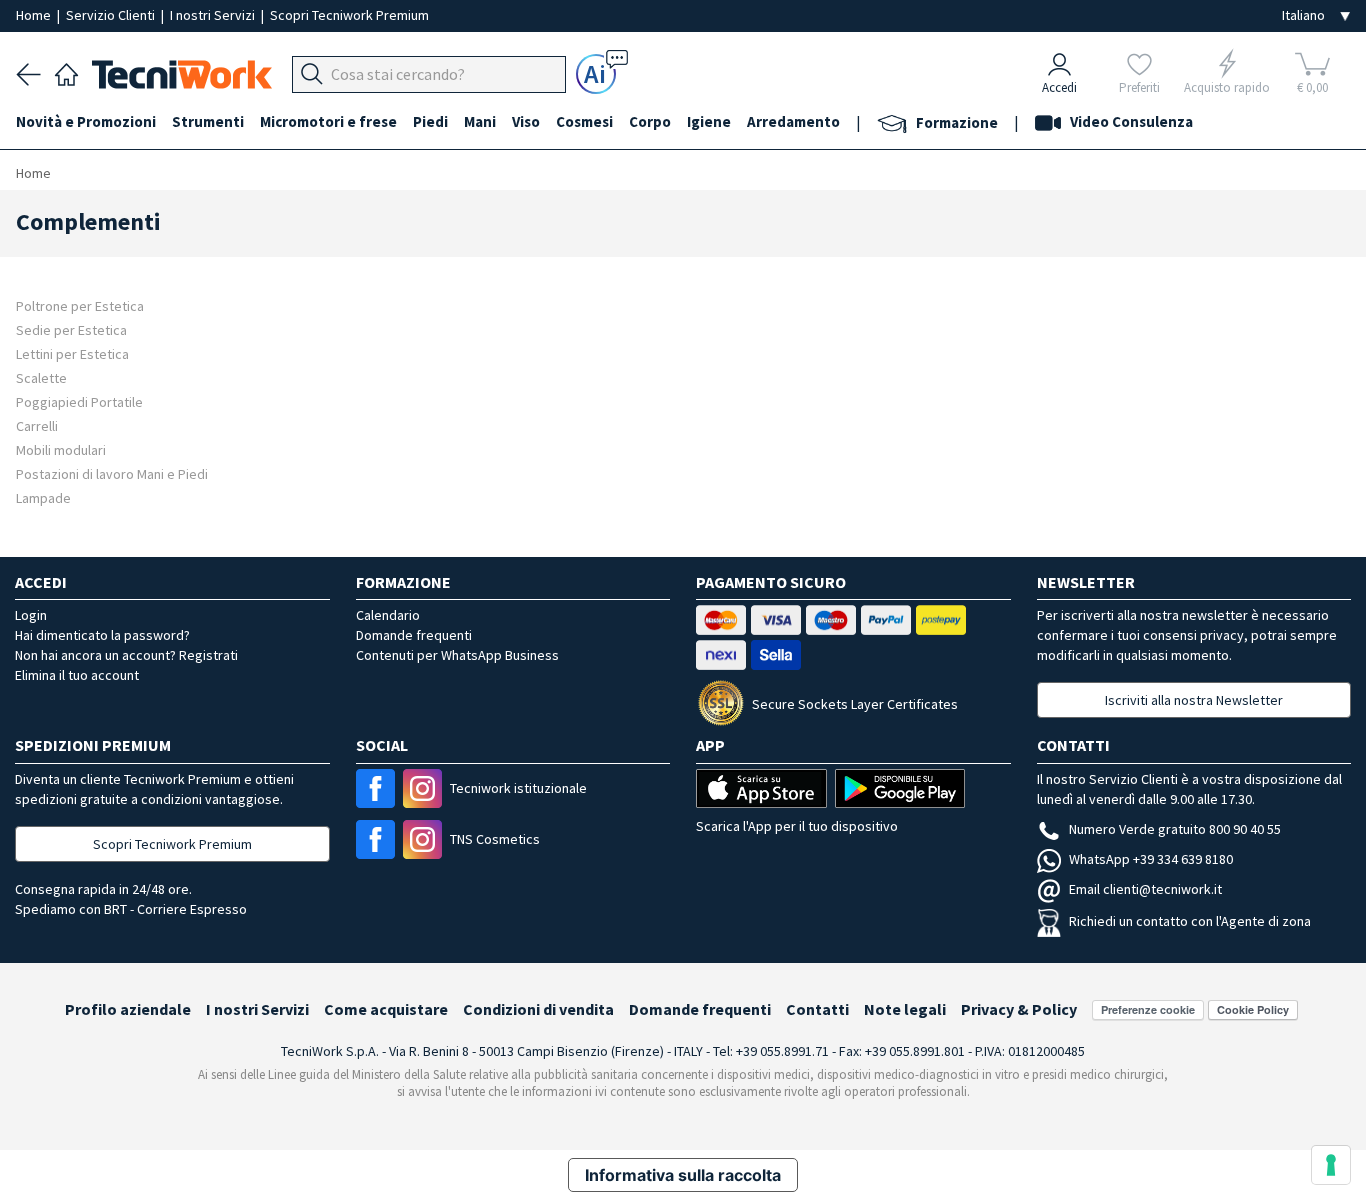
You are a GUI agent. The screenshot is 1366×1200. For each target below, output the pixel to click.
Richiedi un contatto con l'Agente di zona (1190, 921)
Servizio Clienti (112, 15)
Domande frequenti (414, 635)
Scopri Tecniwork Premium (349, 15)
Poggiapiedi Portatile (79, 401)
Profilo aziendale (128, 1009)
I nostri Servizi (214, 15)
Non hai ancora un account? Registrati (126, 655)
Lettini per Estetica (72, 353)
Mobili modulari (61, 449)
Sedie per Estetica (71, 329)
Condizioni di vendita (538, 1009)
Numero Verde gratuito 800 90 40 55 (1175, 829)
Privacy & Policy (1019, 1009)
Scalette (41, 377)
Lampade (43, 497)
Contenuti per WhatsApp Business (457, 655)
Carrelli (37, 425)
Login (31, 615)
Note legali (905, 1009)
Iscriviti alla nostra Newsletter (1194, 700)
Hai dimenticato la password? (102, 635)
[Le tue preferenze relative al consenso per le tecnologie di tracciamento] (1331, 1165)
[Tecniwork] (66, 72)
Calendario (388, 615)
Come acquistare (386, 1009)
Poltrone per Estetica (80, 305)
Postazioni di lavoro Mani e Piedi (112, 473)
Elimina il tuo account (77, 675)
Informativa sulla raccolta (683, 1175)
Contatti (817, 1009)
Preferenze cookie (1148, 1009)
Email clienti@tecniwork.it (1145, 889)
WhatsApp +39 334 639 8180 (1151, 859)
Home (35, 15)
